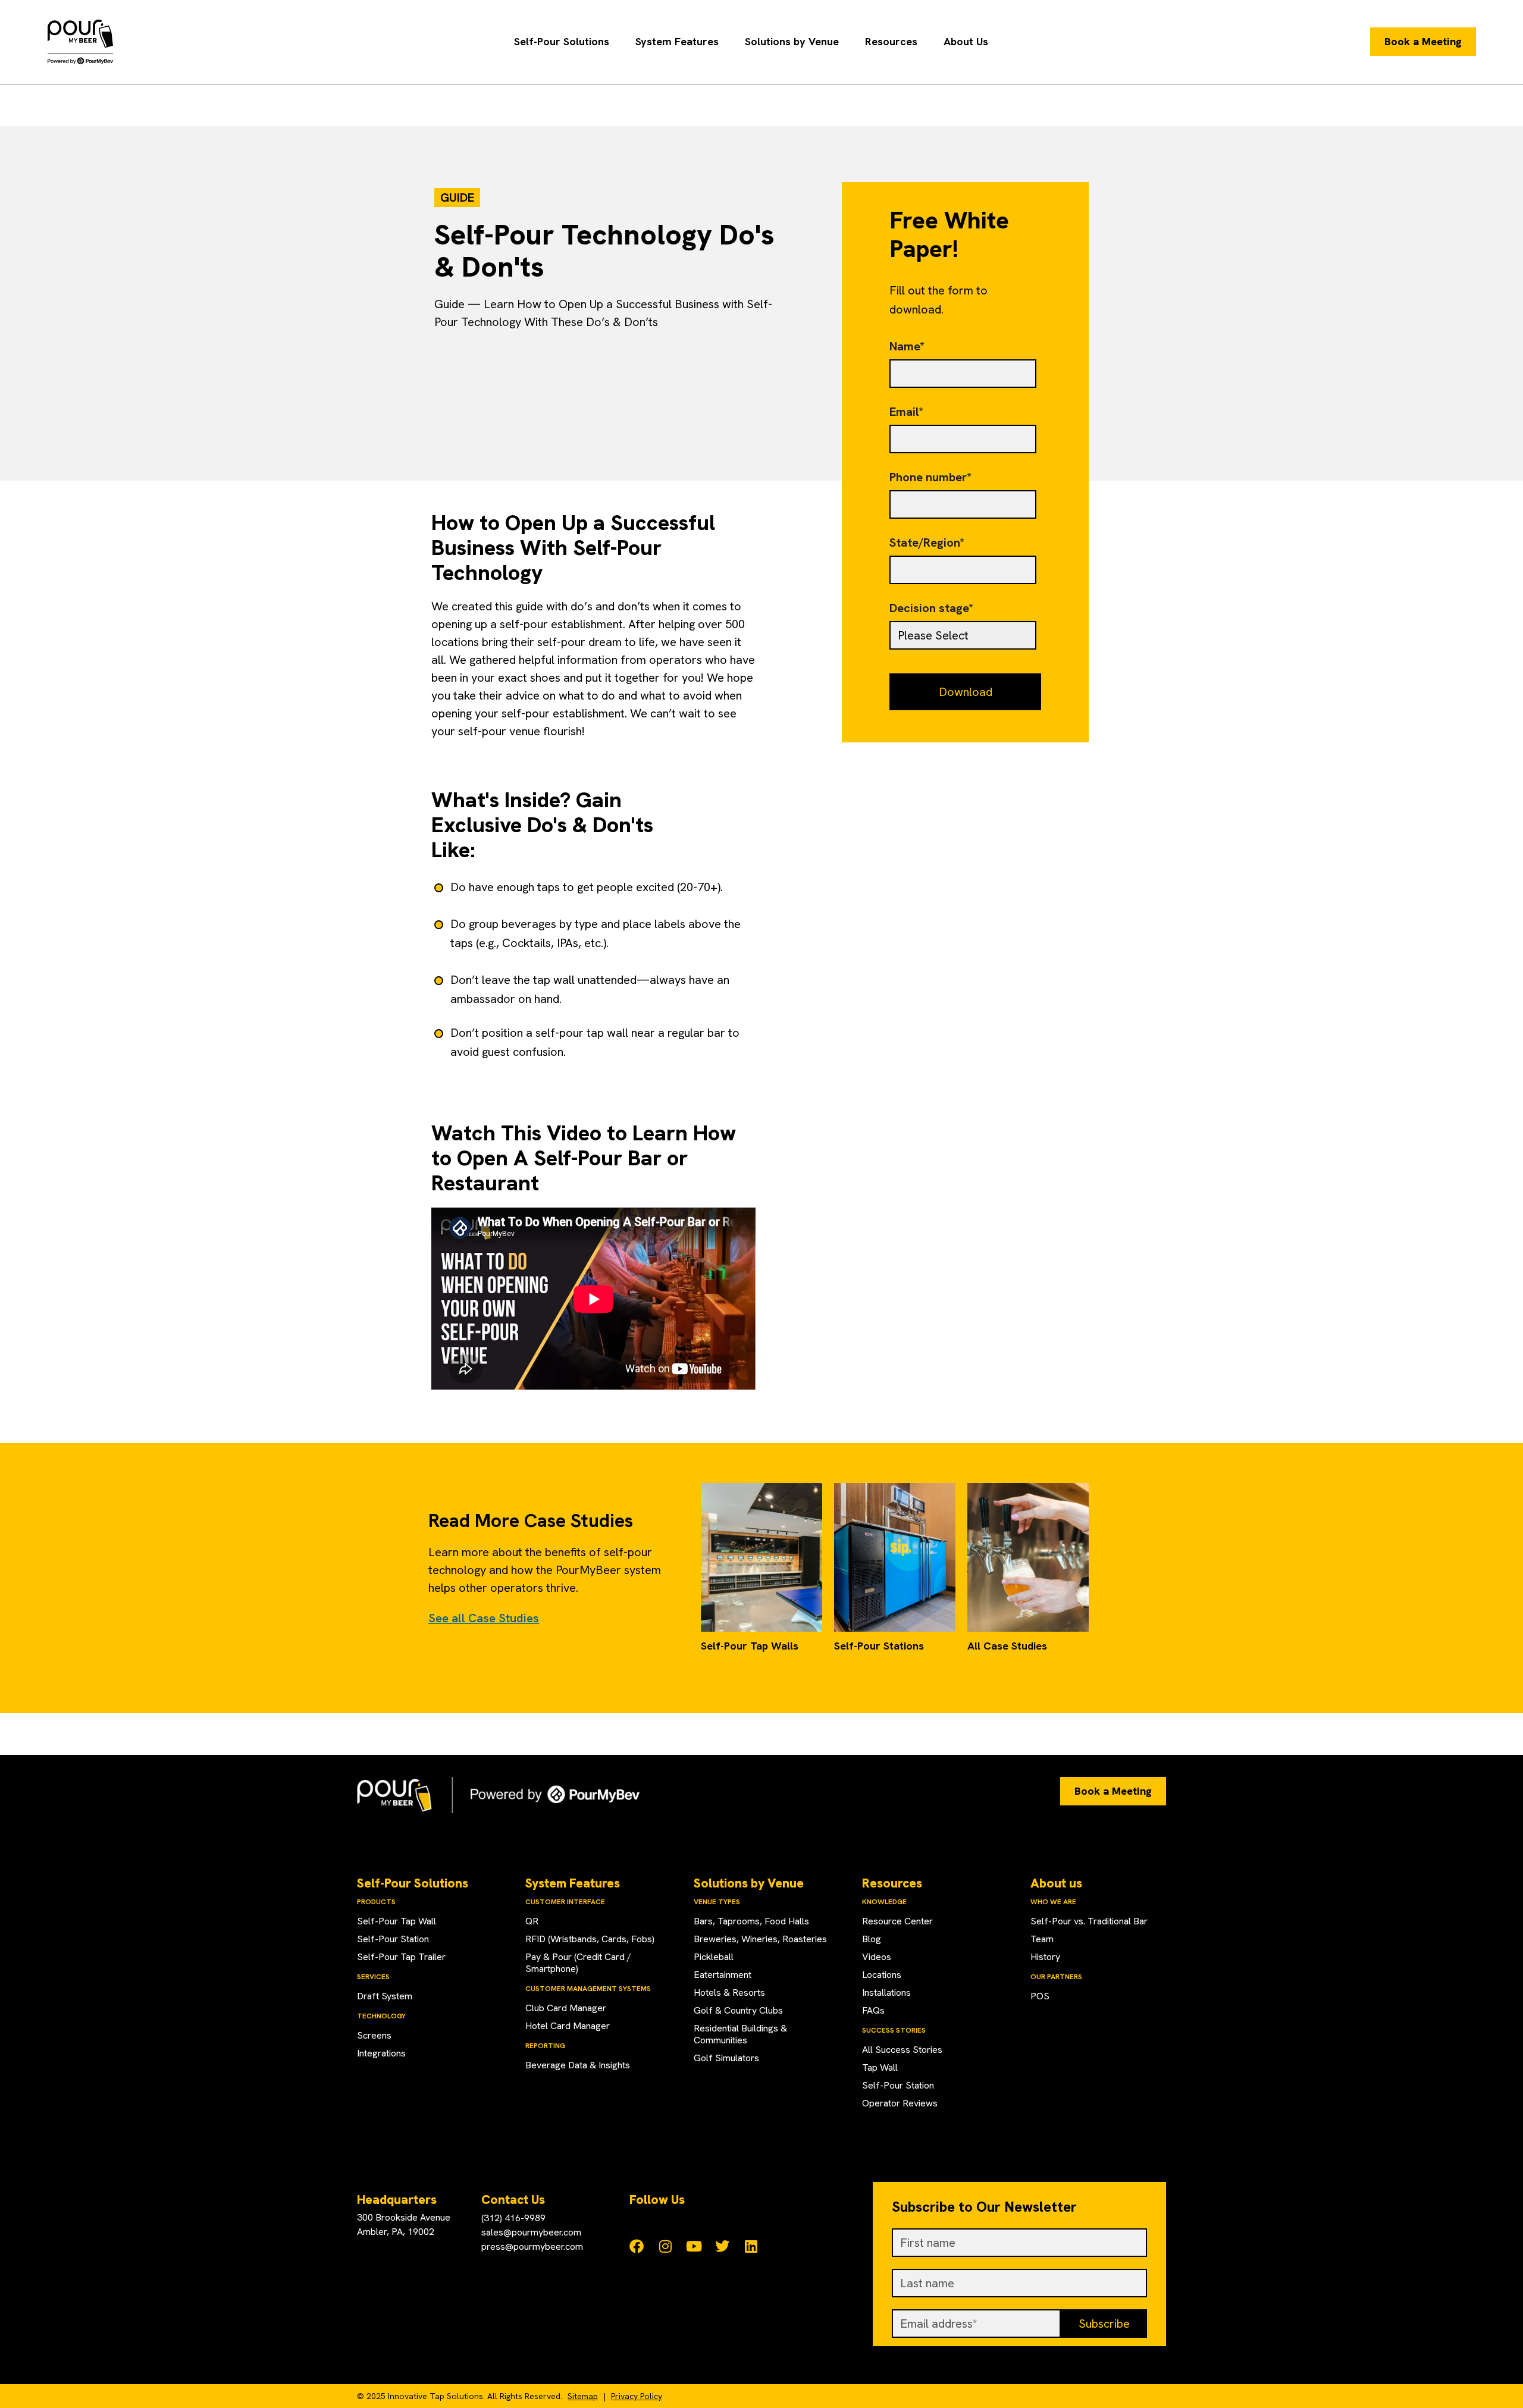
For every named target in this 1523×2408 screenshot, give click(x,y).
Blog (872, 1939)
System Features (677, 41)
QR (532, 1921)
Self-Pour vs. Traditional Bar (1089, 1921)
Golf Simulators (726, 2058)
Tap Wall (880, 2067)
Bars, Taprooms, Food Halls (751, 1921)
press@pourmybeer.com (532, 2246)
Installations (886, 1992)
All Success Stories (902, 2050)
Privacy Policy (637, 2396)
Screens (374, 2035)
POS (1040, 1996)
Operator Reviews (900, 2103)
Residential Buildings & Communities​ (740, 2034)
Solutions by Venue (792, 41)
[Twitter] (722, 2246)
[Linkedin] (751, 2246)
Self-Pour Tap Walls (750, 1646)
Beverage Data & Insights (578, 2065)
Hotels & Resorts (729, 1992)
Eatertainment (723, 1975)
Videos (877, 1957)
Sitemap (583, 2396)
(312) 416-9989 (513, 2218)
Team (1042, 1939)
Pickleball (714, 1957)
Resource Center (897, 1921)
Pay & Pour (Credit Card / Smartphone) (578, 1963)
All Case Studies (1007, 1646)
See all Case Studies (484, 1618)
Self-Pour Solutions (562, 41)
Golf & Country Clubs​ (738, 2010)
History (1045, 1957)
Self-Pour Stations (879, 1646)
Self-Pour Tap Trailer (401, 1957)
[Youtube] (694, 2246)
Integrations (381, 2053)
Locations (882, 1975)
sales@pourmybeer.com (531, 2232)
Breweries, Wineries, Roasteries (760, 1939)
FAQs (873, 2010)
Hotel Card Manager (568, 2026)
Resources (891, 41)
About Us (966, 41)
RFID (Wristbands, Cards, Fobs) (590, 1939)
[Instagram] (665, 2246)
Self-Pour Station (393, 1939)
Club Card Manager (566, 2008)
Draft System (385, 1996)
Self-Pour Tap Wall (397, 1921)
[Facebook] (637, 2246)
